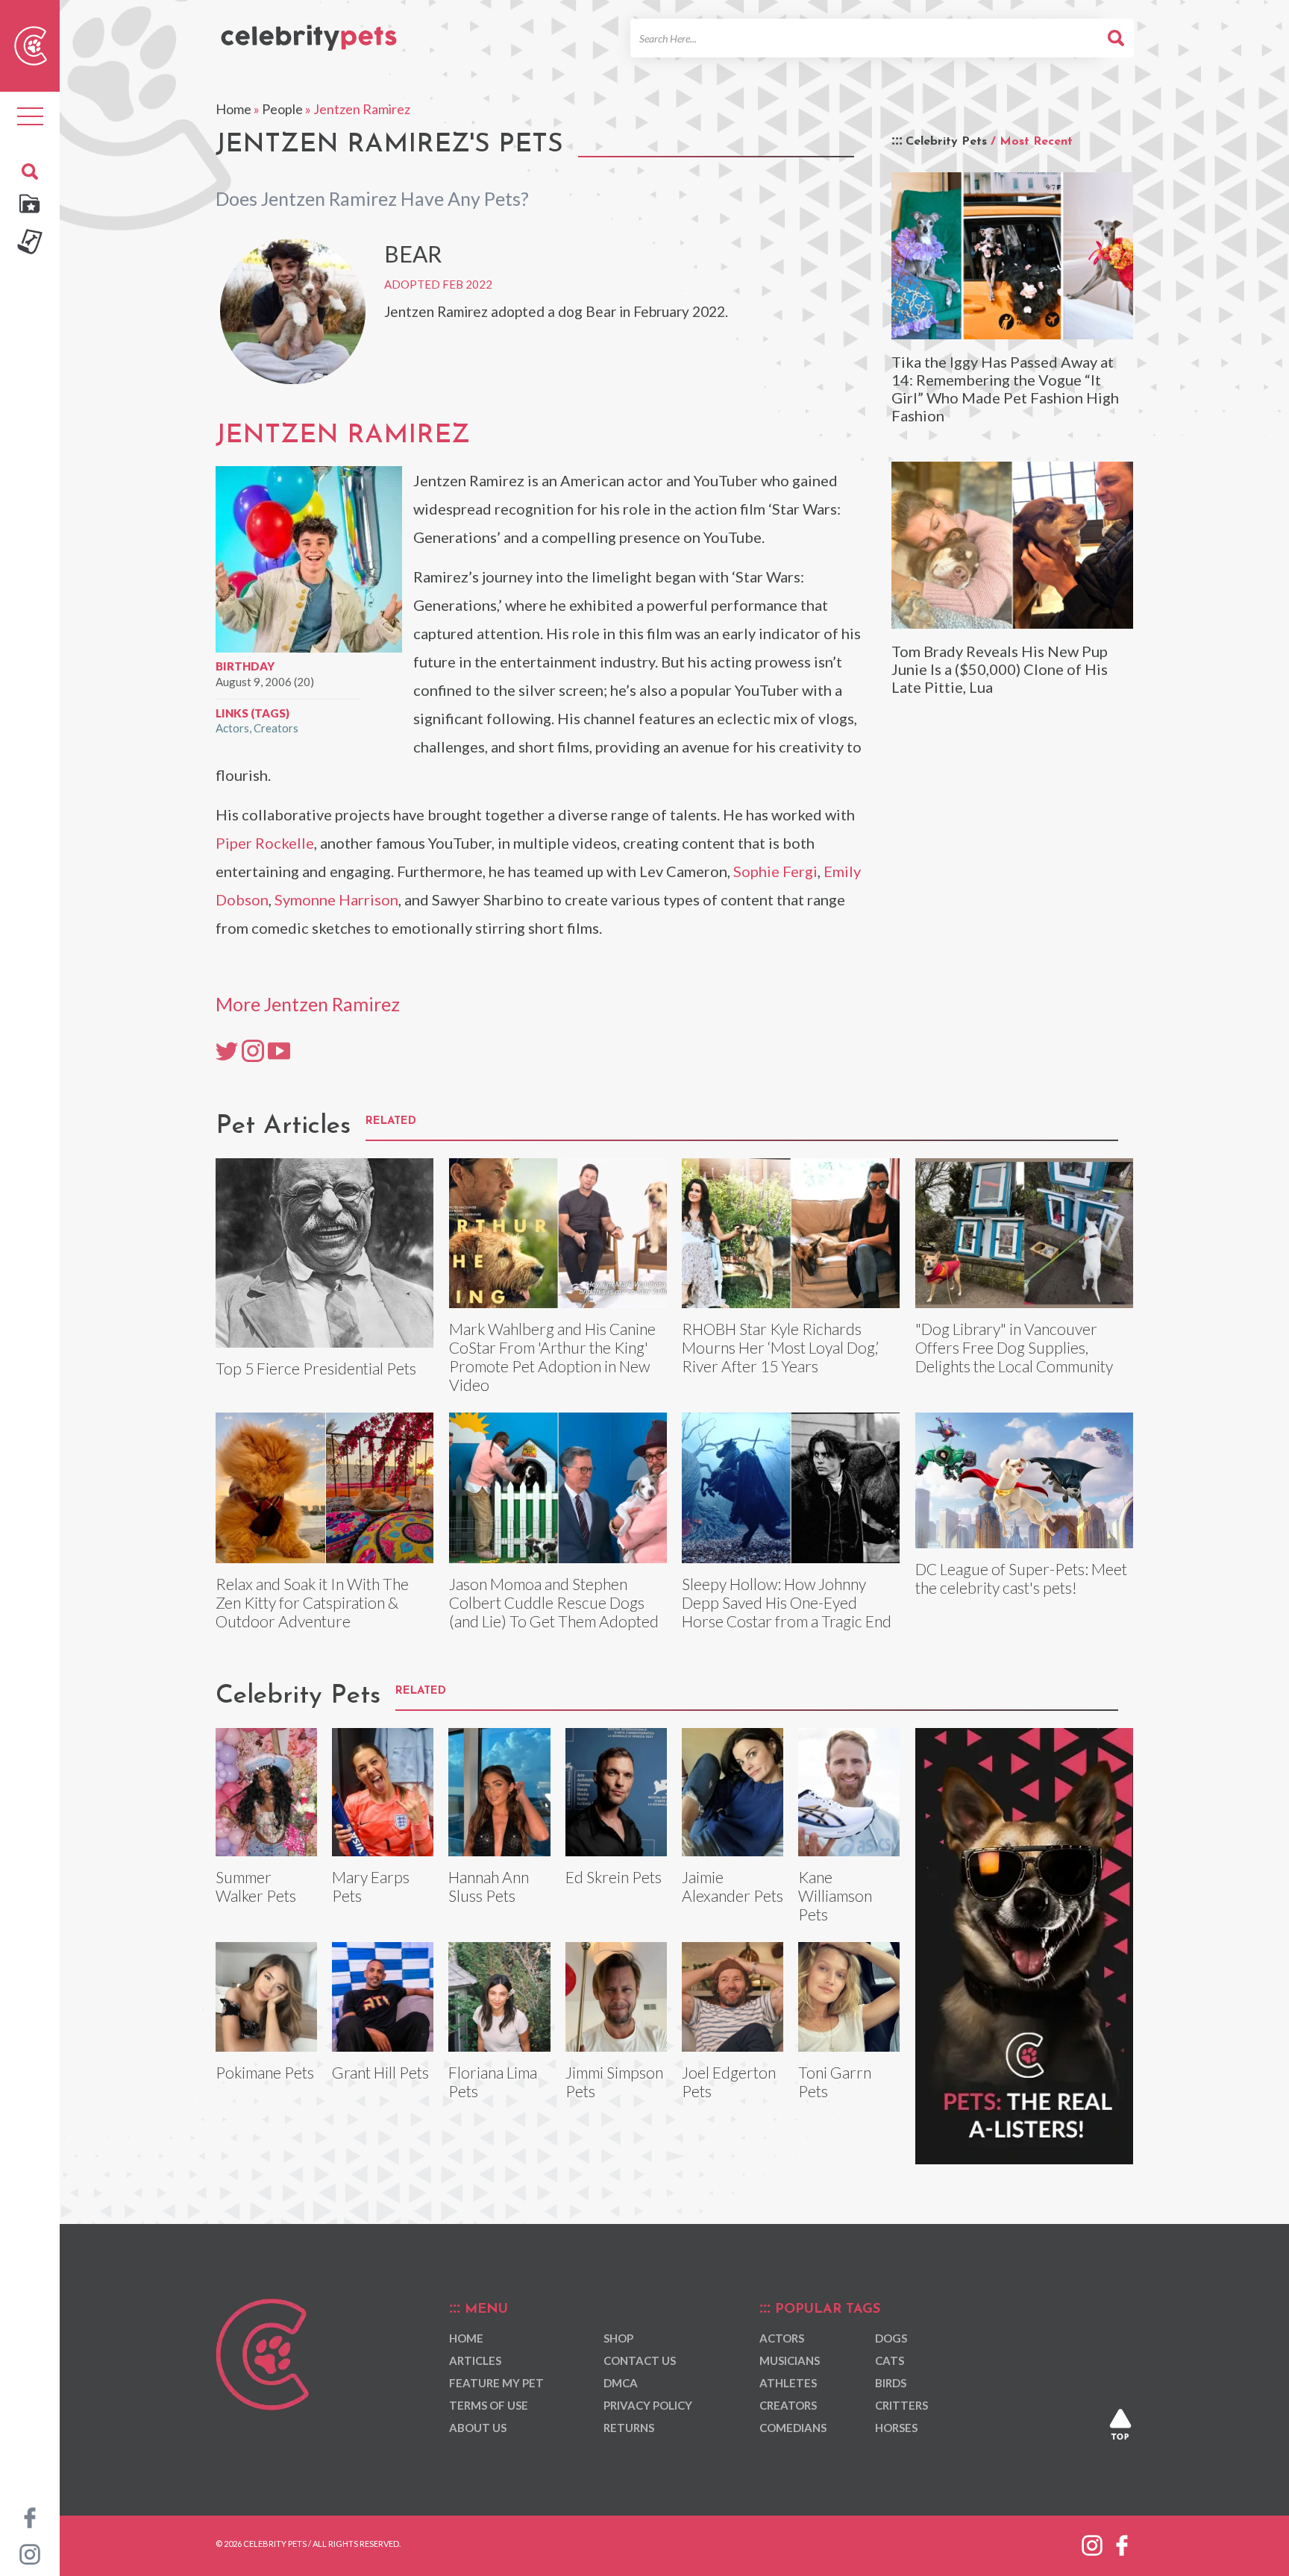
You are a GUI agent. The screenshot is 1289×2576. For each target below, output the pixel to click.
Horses (896, 2428)
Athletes (788, 2383)
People (282, 109)
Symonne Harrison (336, 899)
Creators (276, 728)
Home (233, 109)
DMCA (621, 2383)
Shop (618, 2338)
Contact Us (640, 2360)
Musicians (790, 2360)
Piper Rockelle (265, 843)
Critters (901, 2405)
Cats (890, 2360)
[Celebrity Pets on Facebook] (30, 2516)
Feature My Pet (496, 2383)
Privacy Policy (648, 2405)
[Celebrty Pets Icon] (31, 44)
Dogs (891, 2338)
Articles (475, 2360)
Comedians (793, 2428)
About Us (478, 2428)
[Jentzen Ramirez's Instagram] (253, 1050)
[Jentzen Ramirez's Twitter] (227, 1050)
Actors (232, 728)
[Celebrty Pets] (309, 31)
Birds (891, 2383)
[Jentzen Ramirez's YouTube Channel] (279, 1050)
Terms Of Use (489, 2405)
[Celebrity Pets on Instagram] (30, 2553)
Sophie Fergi (775, 871)
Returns (629, 2428)
